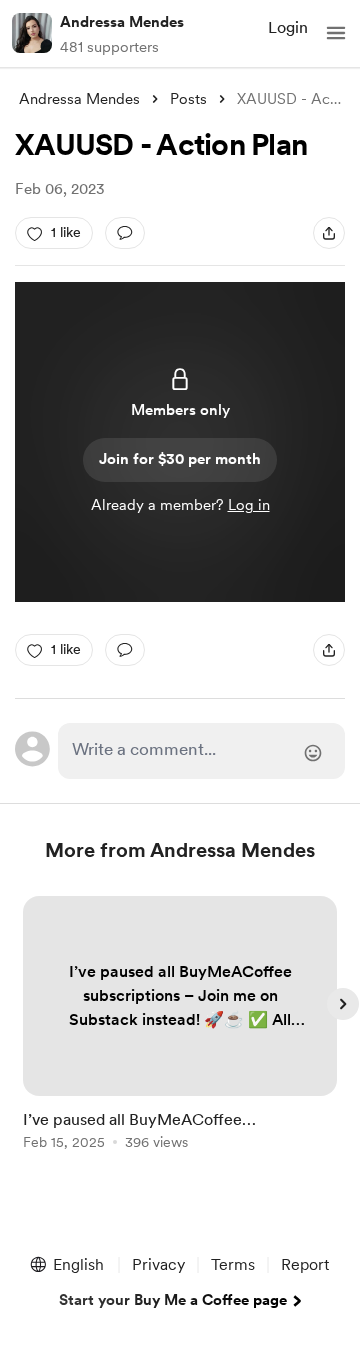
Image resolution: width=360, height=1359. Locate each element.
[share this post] (329, 233)
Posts (188, 99)
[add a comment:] (125, 233)
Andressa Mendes (122, 22)
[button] (336, 33)
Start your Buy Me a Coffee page (173, 1300)
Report (305, 1264)
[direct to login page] (201, 751)
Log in (249, 505)
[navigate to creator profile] (32, 33)
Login (288, 27)
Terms (233, 1264)
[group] (180, 1034)
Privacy (158, 1264)
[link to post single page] (180, 1026)
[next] (343, 1004)
